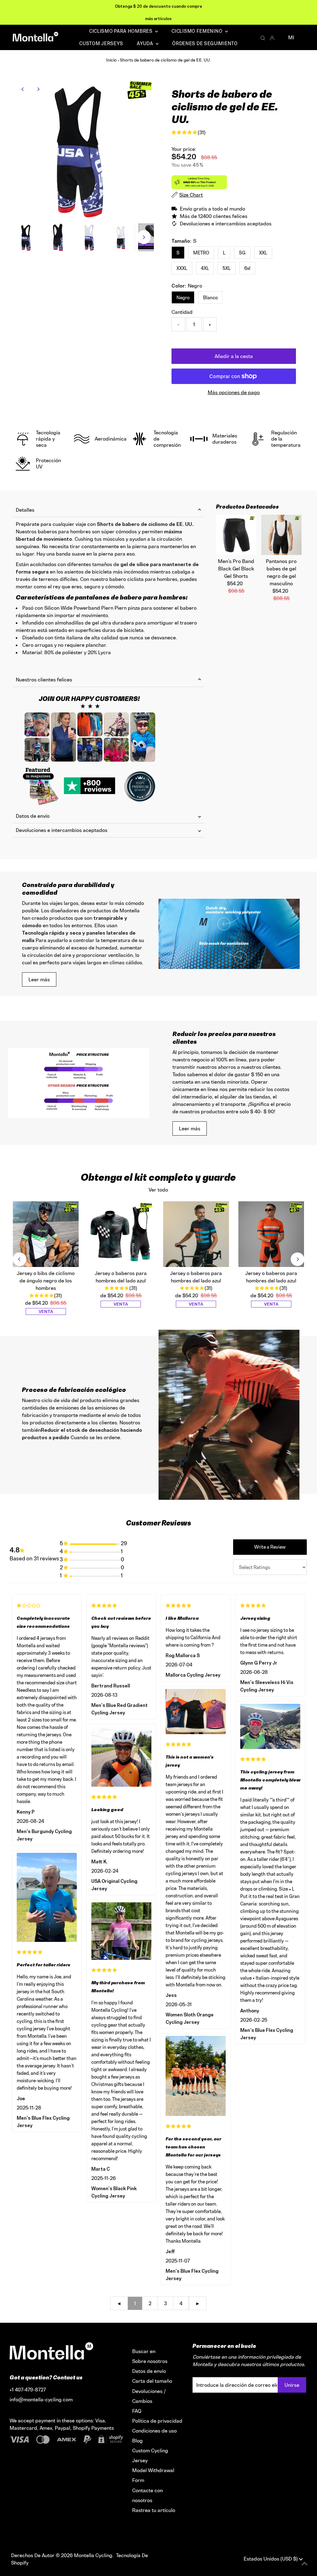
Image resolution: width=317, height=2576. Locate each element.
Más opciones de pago (234, 392)
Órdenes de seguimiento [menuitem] (205, 43)
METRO (201, 253)
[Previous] (23, 89)
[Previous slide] (20, 1259)
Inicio (111, 60)
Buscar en (144, 2351)
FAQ (137, 2411)
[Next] (38, 89)
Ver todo (158, 1190)
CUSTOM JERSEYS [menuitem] (101, 43)
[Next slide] (297, 1259)
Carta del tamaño (152, 2381)
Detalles (25, 510)
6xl (247, 268)
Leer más (39, 979)
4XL (205, 268)
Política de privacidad (157, 2421)
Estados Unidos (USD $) (271, 2559)
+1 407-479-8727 (28, 2390)
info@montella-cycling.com (41, 2399)
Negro (183, 298)
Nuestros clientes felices (44, 680)
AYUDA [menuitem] (145, 43)
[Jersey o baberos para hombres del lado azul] (121, 1234)
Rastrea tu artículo (154, 2510)
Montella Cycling (93, 2555)
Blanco (210, 298)
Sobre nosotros (150, 2361)
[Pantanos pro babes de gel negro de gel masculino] (281, 535)
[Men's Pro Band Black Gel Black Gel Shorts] (236, 535)
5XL (227, 268)
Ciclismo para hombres (121, 31)
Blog (137, 2441)
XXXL (182, 268)
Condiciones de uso (154, 2431)
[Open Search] (263, 38)
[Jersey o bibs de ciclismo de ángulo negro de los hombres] (46, 1234)
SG (242, 253)
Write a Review (270, 1547)
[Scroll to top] (305, 2564)
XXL (263, 253)
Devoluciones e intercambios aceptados (62, 830)
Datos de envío (33, 816)
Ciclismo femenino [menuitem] (198, 31)
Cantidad (182, 312)
